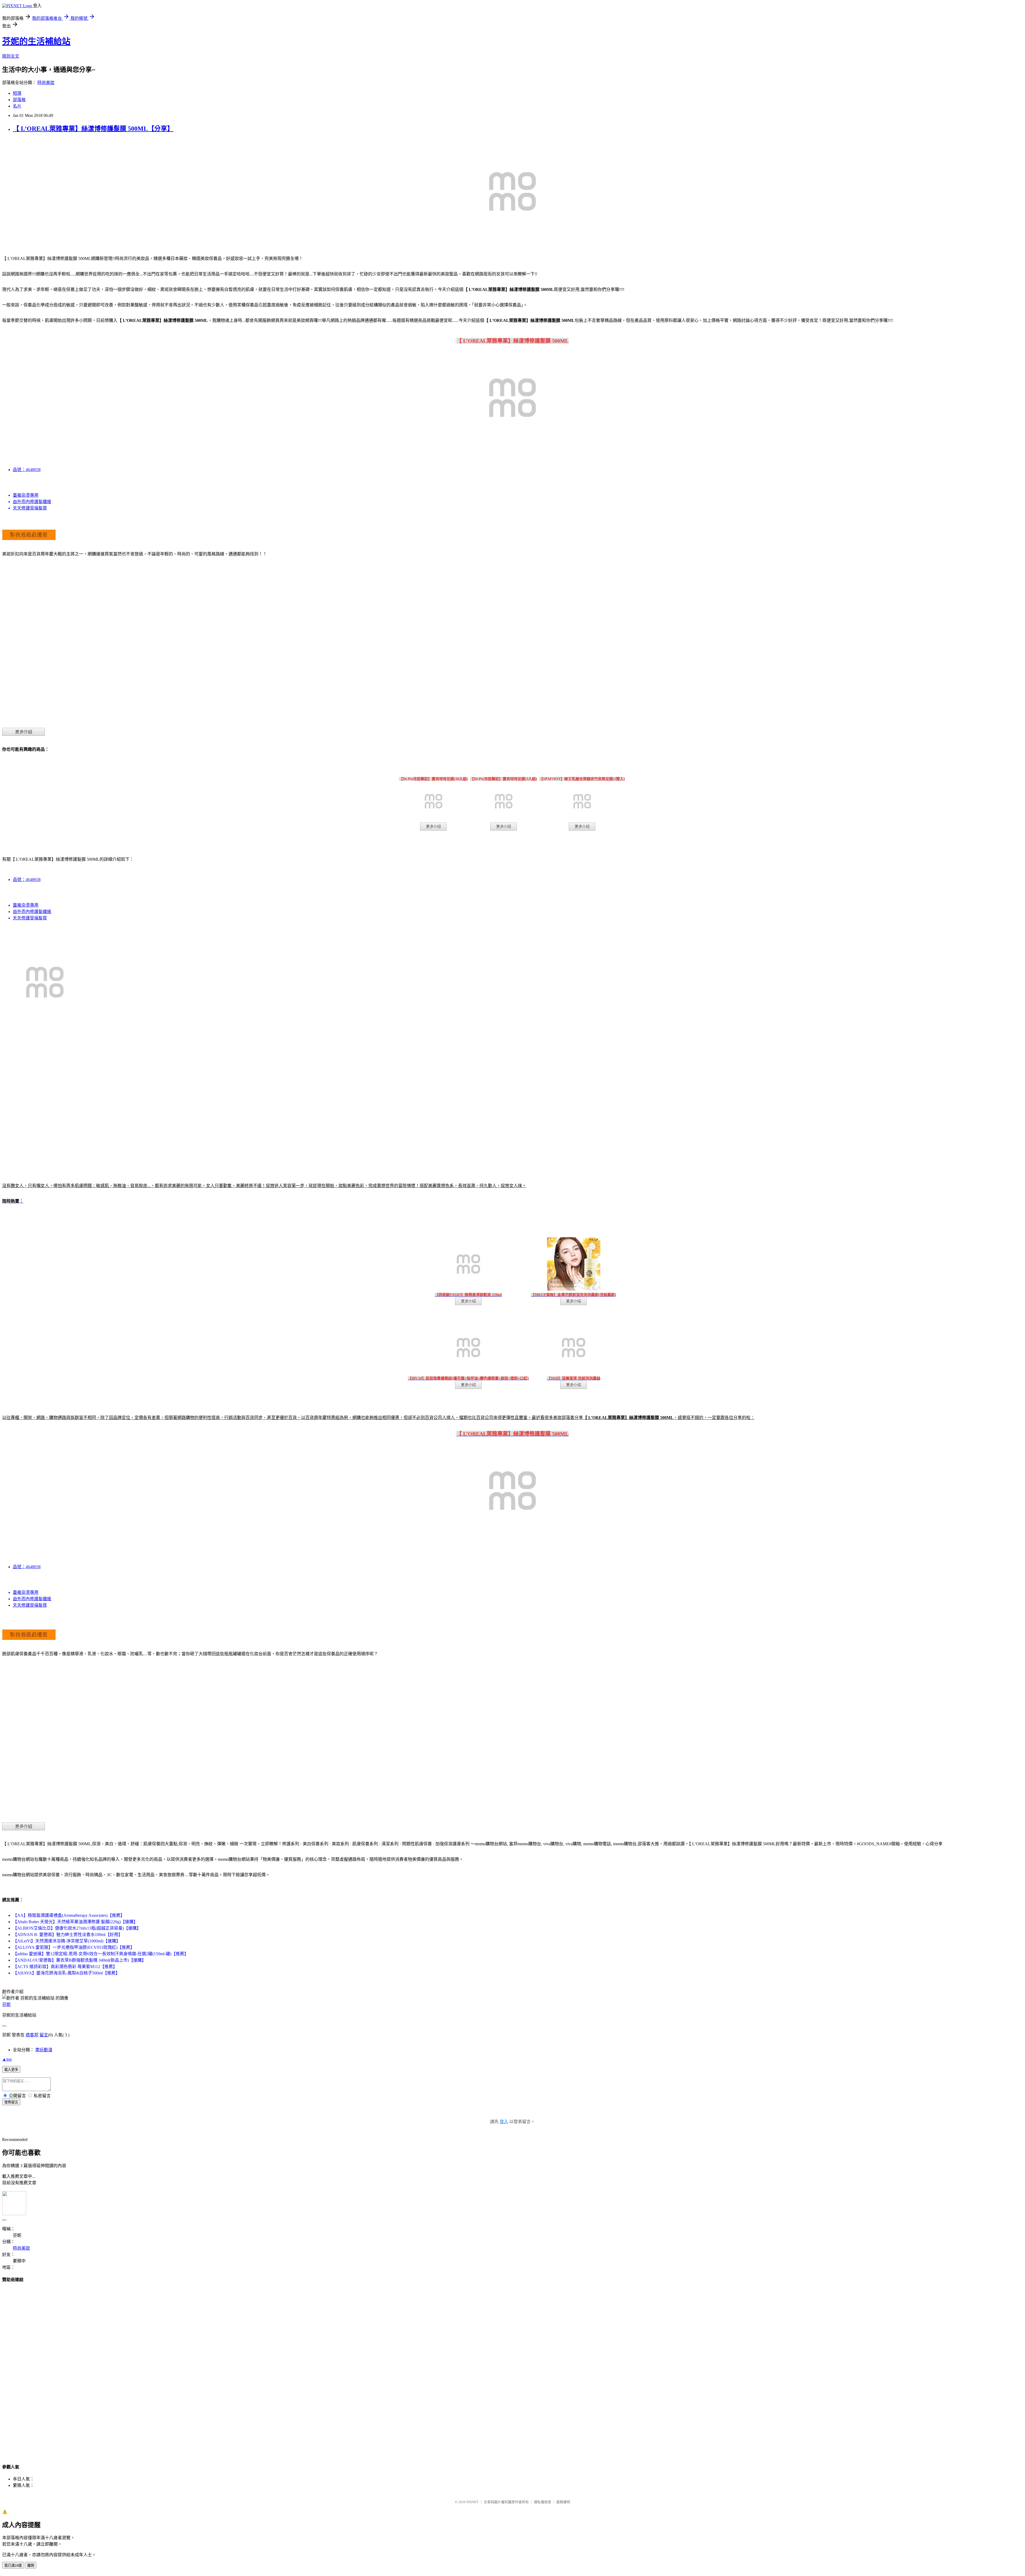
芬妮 (6, 2004)
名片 (17, 106)
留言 (44, 2035)
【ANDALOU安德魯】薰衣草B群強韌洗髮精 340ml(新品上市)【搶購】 (79, 1960)
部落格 (19, 100)
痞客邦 (32, 2035)
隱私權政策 (543, 2502)
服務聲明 (563, 2502)
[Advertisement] (512, 2368)
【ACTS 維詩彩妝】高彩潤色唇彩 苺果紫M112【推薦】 (65, 1967)
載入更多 (11, 2070)
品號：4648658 (27, 470)
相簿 (17, 93)
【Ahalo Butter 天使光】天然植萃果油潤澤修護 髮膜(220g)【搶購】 (75, 1922)
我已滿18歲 (13, 2565)
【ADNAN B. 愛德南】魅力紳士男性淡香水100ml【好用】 (68, 1935)
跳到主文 (11, 56)
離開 (31, 2565)
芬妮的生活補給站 (36, 41)
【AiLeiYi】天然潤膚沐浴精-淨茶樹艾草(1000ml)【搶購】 (67, 1941)
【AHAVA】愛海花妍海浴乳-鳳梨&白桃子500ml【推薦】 (66, 1973)
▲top (7, 2059)
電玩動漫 (44, 2050)
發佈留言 (11, 2102)
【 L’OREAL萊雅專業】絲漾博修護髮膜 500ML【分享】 (93, 129)
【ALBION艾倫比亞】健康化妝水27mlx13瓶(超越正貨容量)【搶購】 (77, 1928)
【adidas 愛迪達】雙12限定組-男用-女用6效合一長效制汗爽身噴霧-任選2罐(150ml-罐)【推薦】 (101, 1954)
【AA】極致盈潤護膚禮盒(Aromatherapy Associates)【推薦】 (69, 1915)
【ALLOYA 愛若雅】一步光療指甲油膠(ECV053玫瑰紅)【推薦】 (74, 1947)
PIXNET (473, 2502)
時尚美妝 (46, 83)
